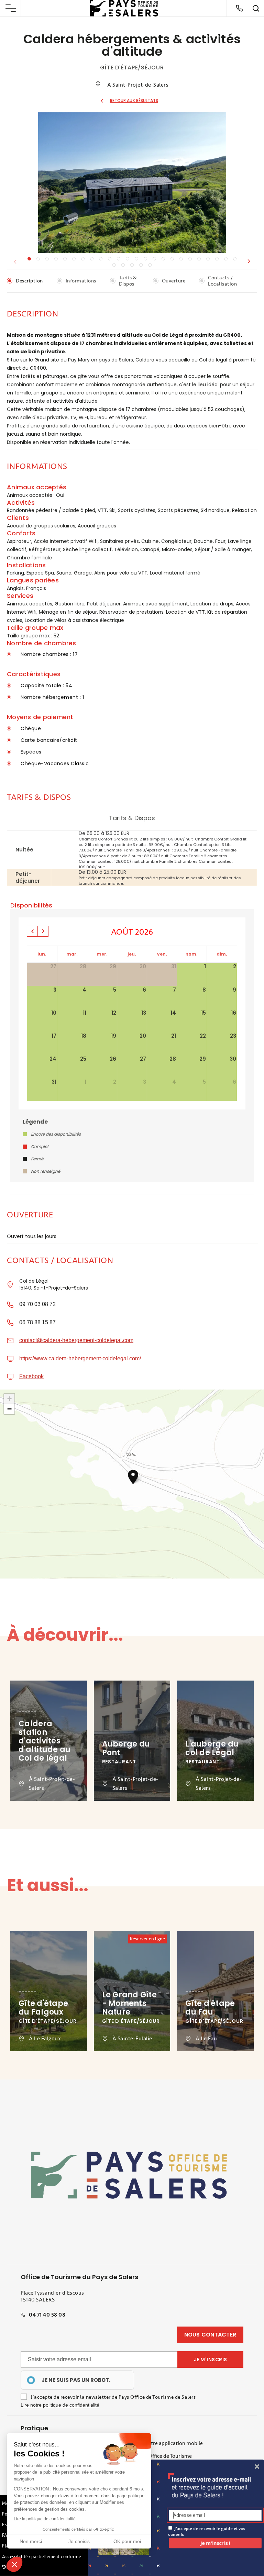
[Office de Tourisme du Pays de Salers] (124, 8)
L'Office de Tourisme (168, 2456)
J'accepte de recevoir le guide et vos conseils (206, 2531)
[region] (77, 2380)
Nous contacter (210, 2335)
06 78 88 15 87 (37, 1322)
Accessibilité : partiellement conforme (41, 2557)
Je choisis (79, 2541)
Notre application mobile (173, 2443)
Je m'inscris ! (215, 2543)
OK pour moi (127, 2541)
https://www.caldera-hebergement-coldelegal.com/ (80, 1358)
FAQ (7, 2535)
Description (29, 281)
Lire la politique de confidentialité (45, 2519)
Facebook (31, 1376)
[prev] (32, 931)
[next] (43, 931)
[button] (249, 261)
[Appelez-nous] (239, 8)
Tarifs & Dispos (128, 281)
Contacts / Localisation (222, 281)
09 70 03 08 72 (37, 1304)
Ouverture (174, 281)
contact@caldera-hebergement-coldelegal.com (76, 1340)
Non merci (31, 2541)
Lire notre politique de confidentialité (60, 2405)
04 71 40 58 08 (47, 2315)
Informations (81, 281)
